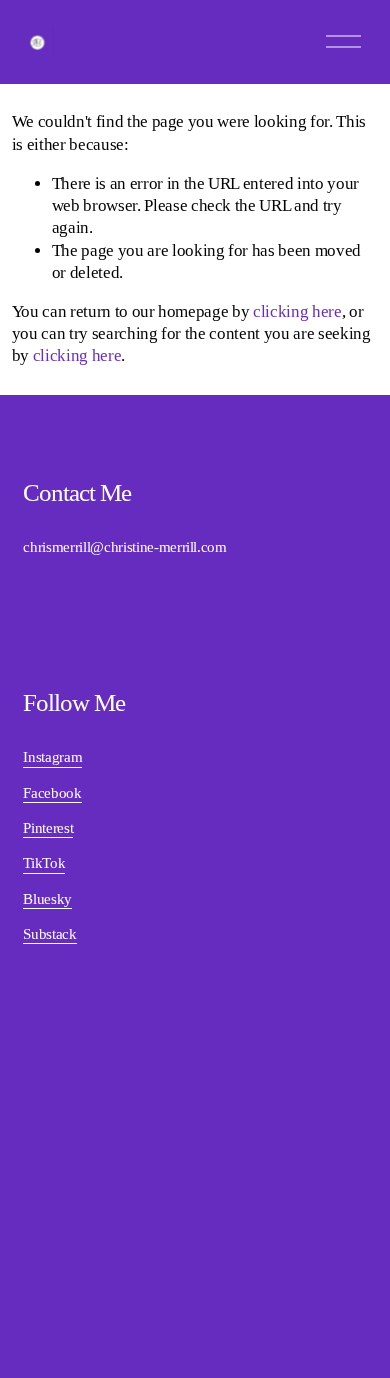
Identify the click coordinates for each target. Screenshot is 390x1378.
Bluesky (47, 899)
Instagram (52, 757)
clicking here (297, 311)
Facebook (52, 793)
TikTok (44, 863)
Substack (49, 934)
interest (52, 828)
